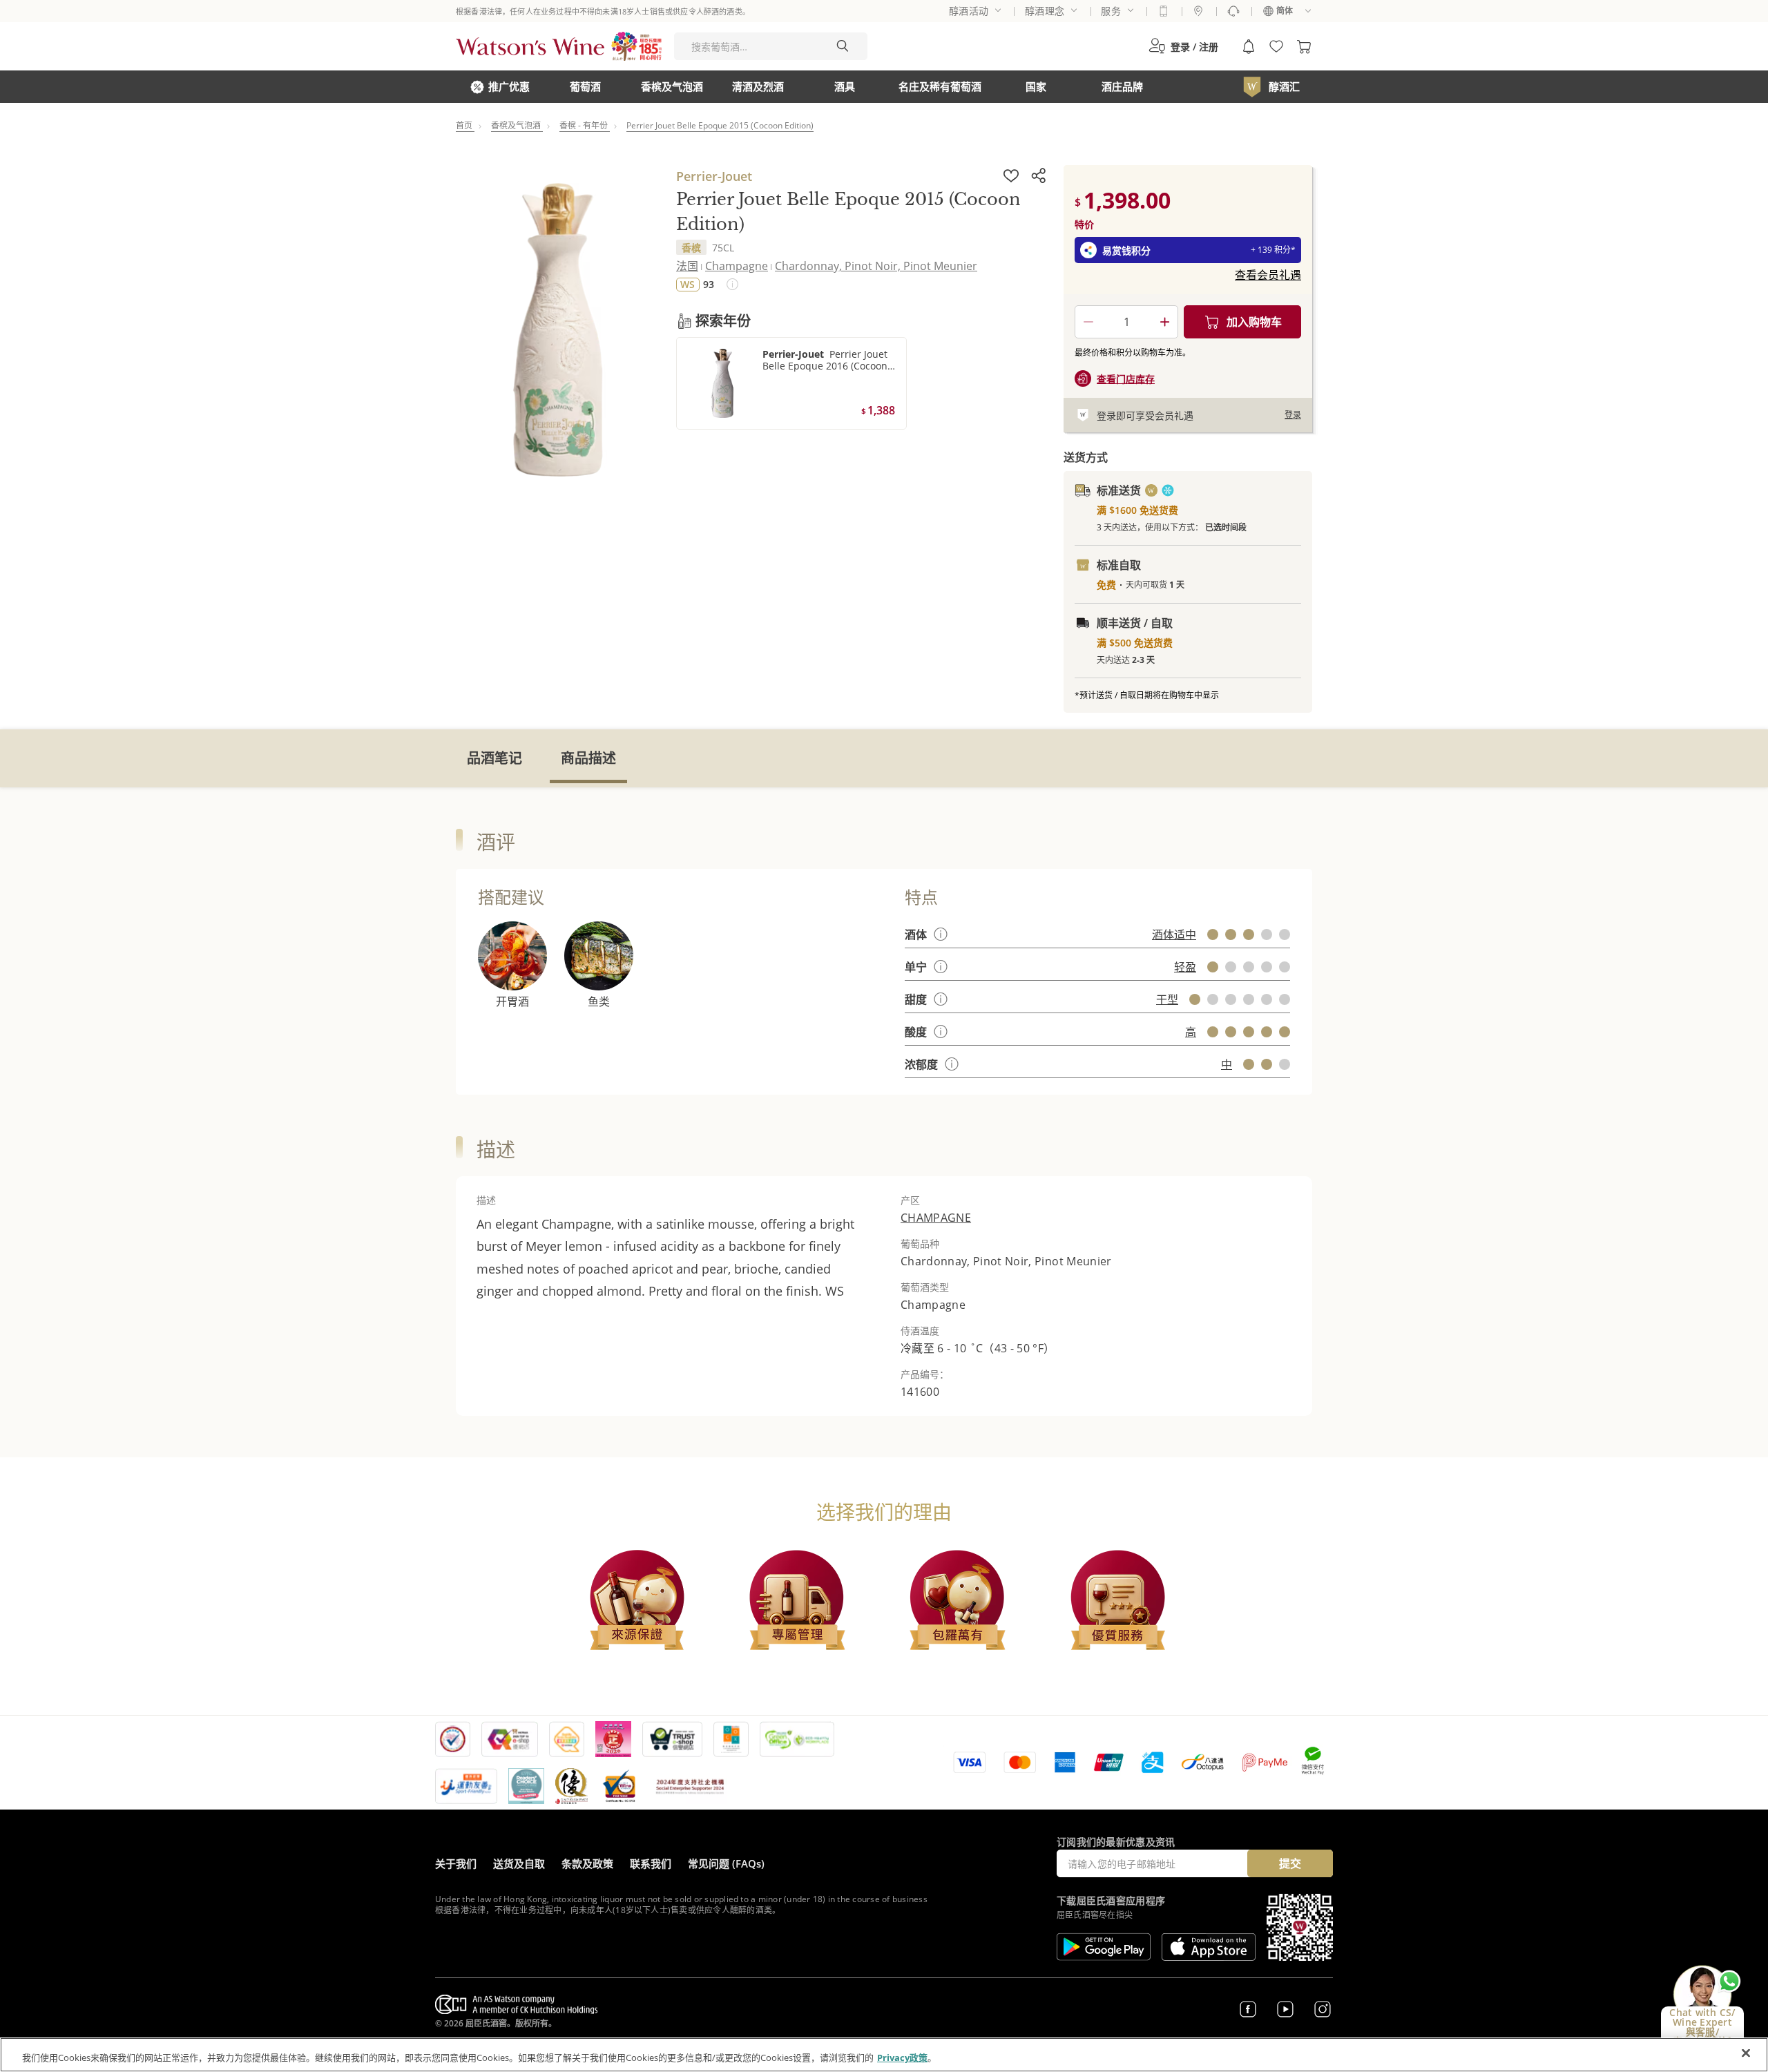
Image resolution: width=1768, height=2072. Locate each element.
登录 (1293, 415)
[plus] (1164, 322)
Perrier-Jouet (714, 176)
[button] (1183, 46)
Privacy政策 (902, 2057)
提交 (1290, 1863)
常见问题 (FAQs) (726, 1863)
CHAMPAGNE (936, 1218)
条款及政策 (587, 1863)
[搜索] (843, 46)
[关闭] (1746, 2053)
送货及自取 (519, 1863)
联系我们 (651, 1863)
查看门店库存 (1126, 379)
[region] (884, 2055)
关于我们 (456, 1863)
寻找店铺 (1198, 11)
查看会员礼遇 (1268, 275)
